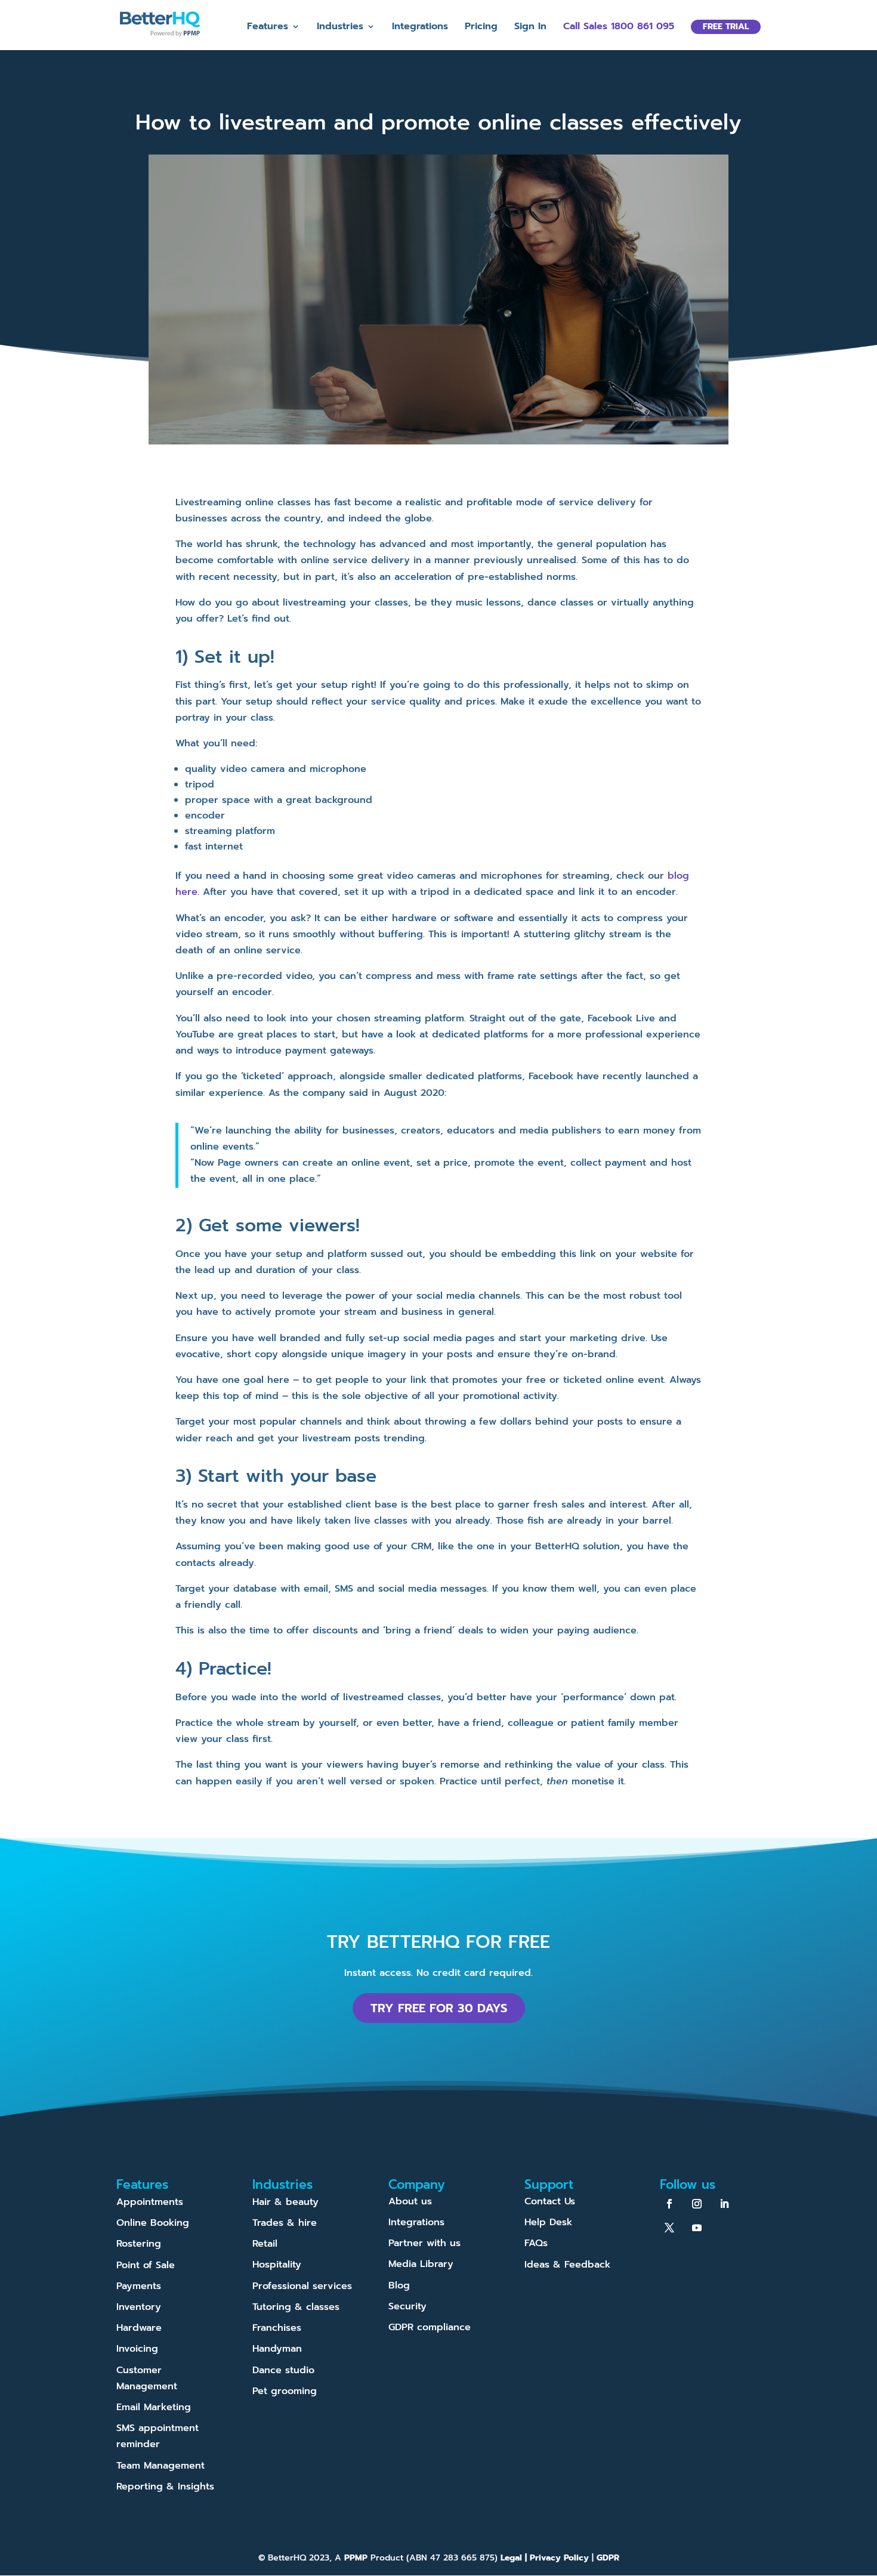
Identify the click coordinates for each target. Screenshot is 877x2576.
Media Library (421, 2264)
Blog (399, 2285)
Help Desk (548, 2222)
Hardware (139, 2328)
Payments (139, 2286)
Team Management (160, 2466)
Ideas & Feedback (567, 2265)
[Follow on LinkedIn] (724, 2204)
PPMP (354, 2558)
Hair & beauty (285, 2202)
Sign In (530, 28)
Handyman (277, 2349)
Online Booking (153, 2223)
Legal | (515, 2558)
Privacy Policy (559, 2558)
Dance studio (283, 2370)
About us (410, 2201)
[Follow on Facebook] (669, 2204)
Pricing (481, 28)
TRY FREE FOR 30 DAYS (439, 2008)
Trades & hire (285, 2223)
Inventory (139, 2307)
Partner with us (424, 2243)
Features (268, 28)
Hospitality (277, 2265)
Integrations (420, 28)
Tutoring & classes (296, 2307)
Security (407, 2306)
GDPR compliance (430, 2327)
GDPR (608, 2558)
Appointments (150, 2202)
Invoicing (137, 2349)
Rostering (139, 2244)
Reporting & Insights (165, 2487)
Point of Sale (146, 2265)
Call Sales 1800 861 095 (619, 28)
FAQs (536, 2243)
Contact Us (550, 2201)
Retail (265, 2244)
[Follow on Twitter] (669, 2228)
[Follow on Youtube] (697, 2228)
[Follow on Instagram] (697, 2204)
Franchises (277, 2328)
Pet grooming (285, 2391)
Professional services (302, 2286)
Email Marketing (154, 2407)
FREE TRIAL (726, 27)
